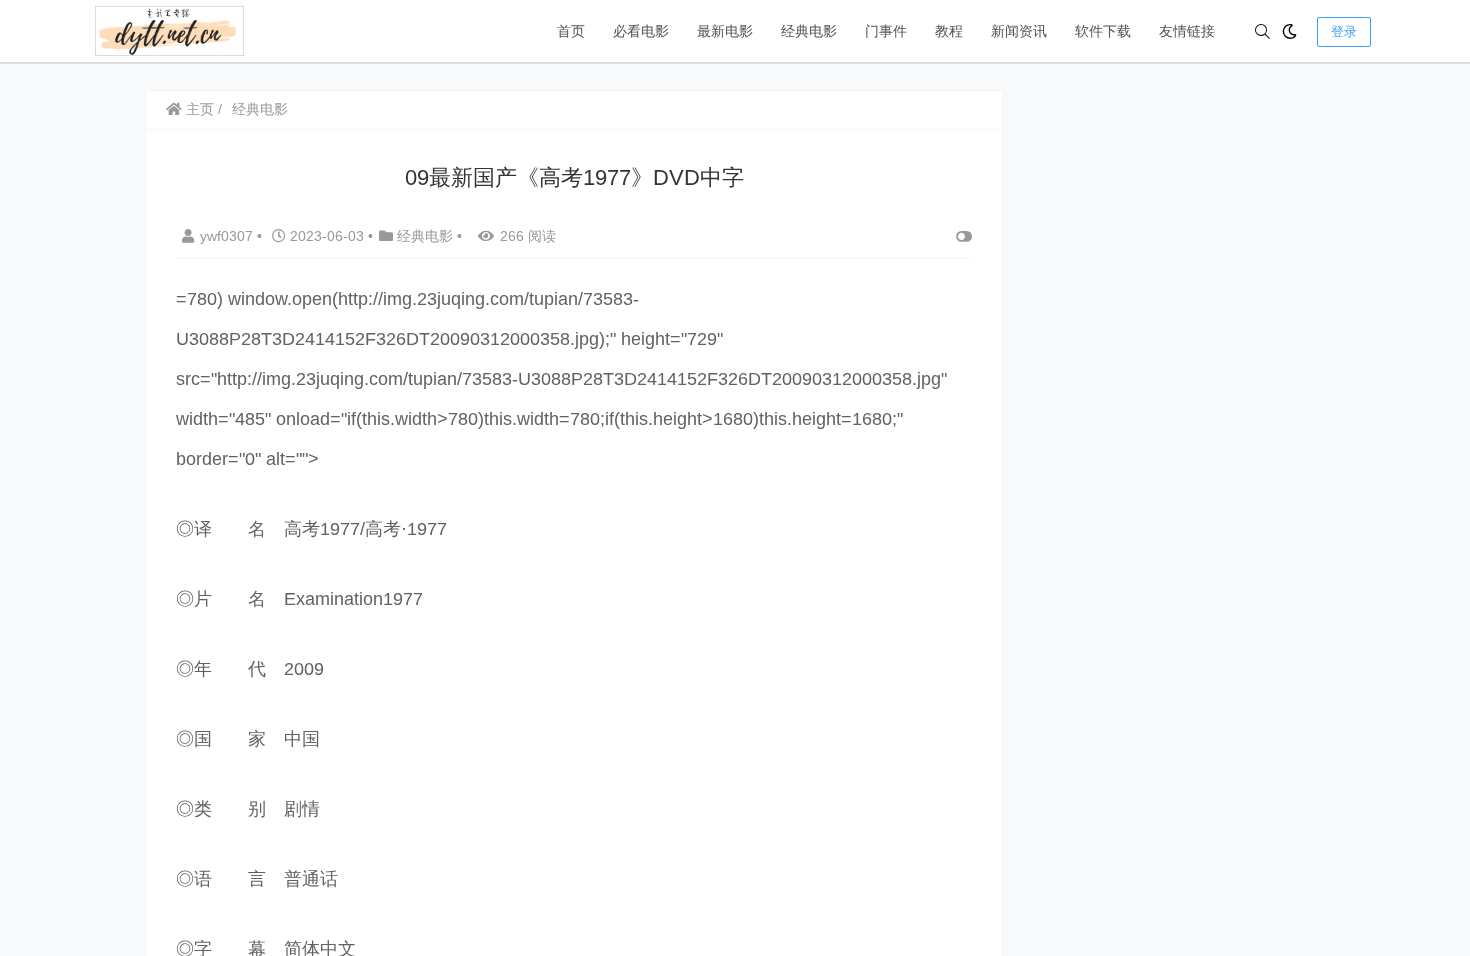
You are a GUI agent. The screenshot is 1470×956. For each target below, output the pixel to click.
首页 (571, 31)
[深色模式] (1289, 31)
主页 (198, 109)
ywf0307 (228, 236)
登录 (1344, 31)
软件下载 (1103, 31)
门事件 (886, 31)
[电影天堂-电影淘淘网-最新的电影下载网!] (169, 29)
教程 (949, 31)
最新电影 (725, 31)
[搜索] (1262, 31)
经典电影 (809, 31)
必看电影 (641, 31)
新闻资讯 (1019, 31)
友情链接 (1187, 31)
